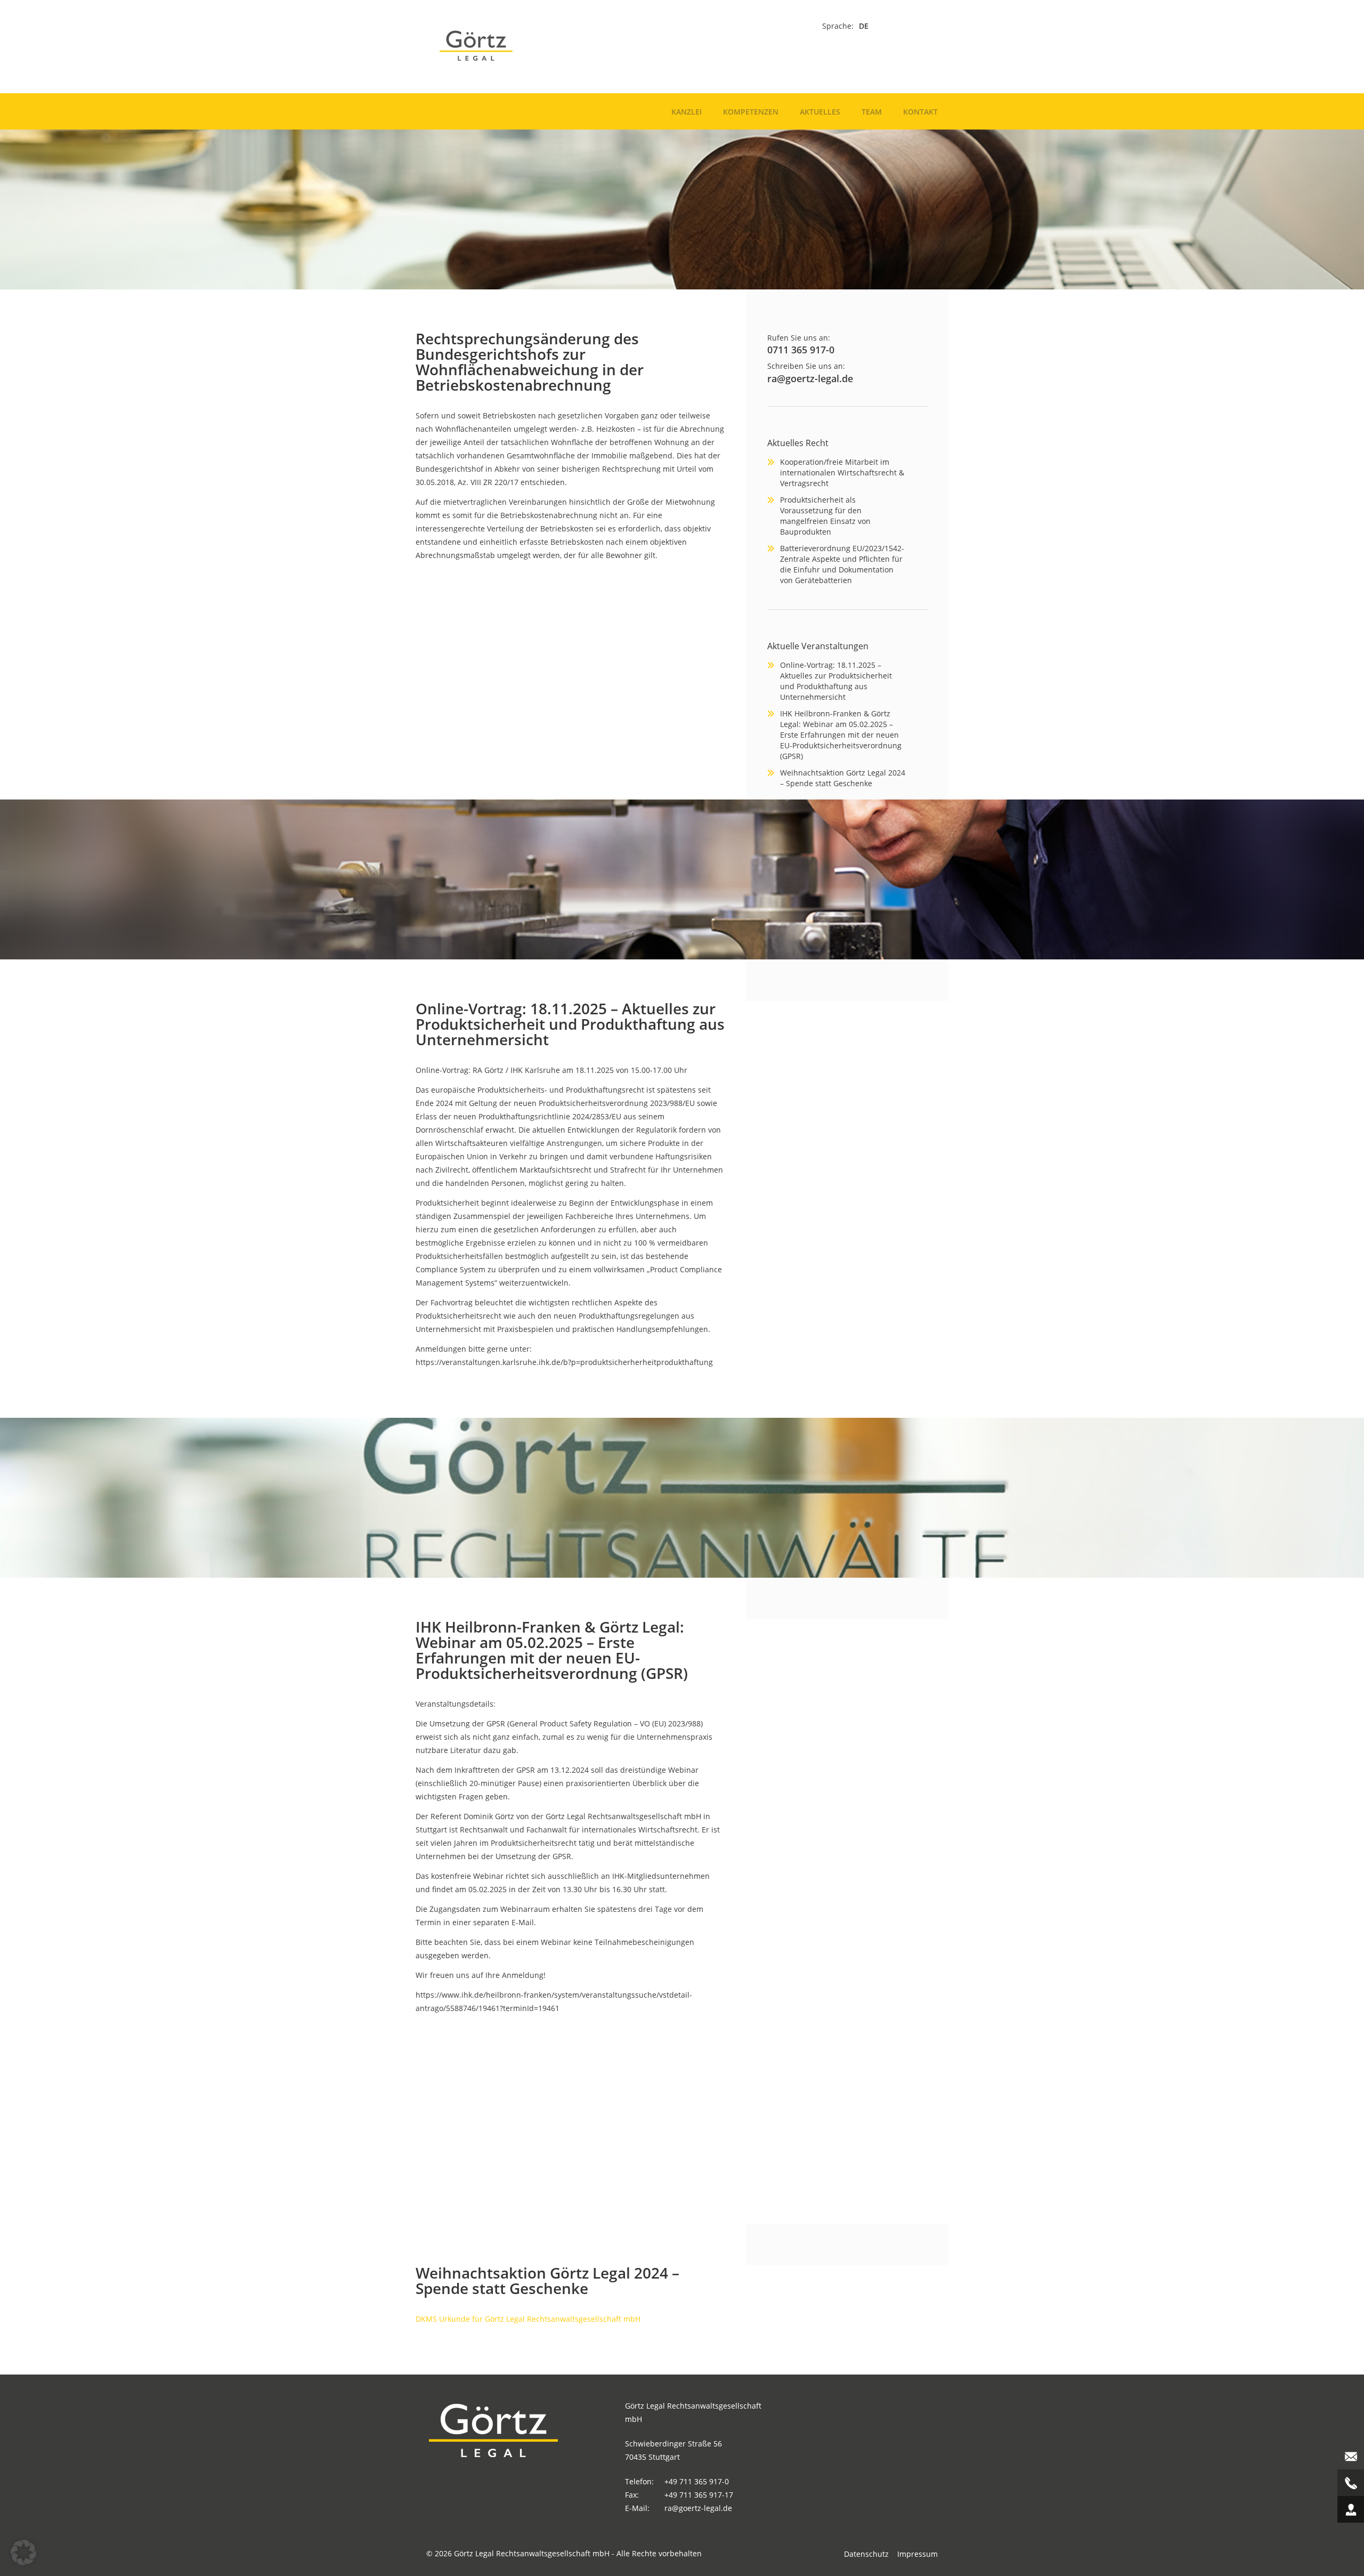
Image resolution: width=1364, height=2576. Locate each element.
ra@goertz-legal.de (810, 378)
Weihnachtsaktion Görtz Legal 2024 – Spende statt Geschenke (843, 778)
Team (872, 112)
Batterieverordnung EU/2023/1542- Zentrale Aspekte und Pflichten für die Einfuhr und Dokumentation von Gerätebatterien (842, 564)
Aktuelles (820, 112)
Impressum (918, 2554)
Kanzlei (687, 112)
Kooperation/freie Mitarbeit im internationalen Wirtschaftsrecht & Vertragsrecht (842, 473)
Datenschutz (866, 2554)
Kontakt (920, 112)
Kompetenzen (751, 112)
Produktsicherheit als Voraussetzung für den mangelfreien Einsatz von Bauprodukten (825, 516)
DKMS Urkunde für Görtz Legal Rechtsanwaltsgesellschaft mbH (528, 2319)
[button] (23, 2553)
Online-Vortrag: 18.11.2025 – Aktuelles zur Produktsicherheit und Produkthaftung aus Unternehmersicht (836, 681)
